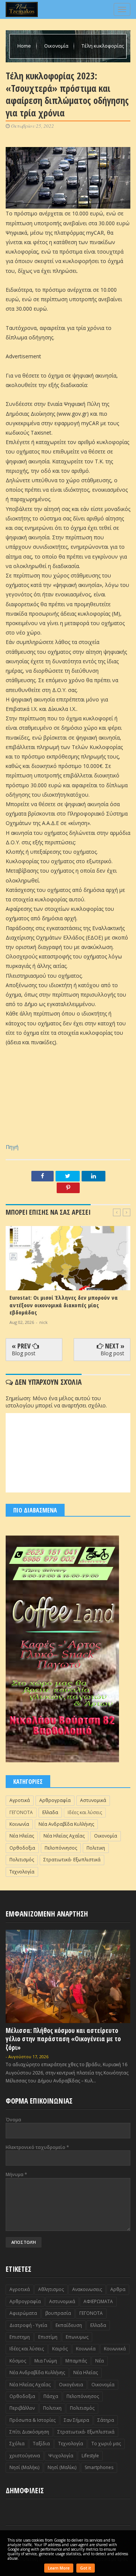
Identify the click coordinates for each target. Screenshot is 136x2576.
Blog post (24, 1353)
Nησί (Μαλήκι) (24, 2467)
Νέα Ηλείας (22, 1836)
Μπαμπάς (76, 2361)
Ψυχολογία (61, 2456)
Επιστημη (20, 2337)
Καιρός (60, 2349)
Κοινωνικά (115, 2349)
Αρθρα (118, 2289)
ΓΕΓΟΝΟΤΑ (21, 1812)
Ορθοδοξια (22, 1848)
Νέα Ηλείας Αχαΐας (64, 1836)
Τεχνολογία (22, 1872)
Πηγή (12, 1147)
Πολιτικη (96, 1848)
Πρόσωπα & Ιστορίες (32, 2420)
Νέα (100, 2361)
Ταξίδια (41, 2444)
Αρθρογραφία (55, 1800)
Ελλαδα (50, 1812)
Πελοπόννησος (61, 1848)
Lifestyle (90, 2456)
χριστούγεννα (25, 2456)
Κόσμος (18, 2361)
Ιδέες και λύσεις (85, 1812)
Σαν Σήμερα (76, 2420)
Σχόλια (17, 2444)
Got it (86, 2568)
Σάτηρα (106, 2420)
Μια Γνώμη (46, 2361)
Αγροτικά (20, 1800)
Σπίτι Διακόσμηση (29, 2432)
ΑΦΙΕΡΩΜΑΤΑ (98, 2301)
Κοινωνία (19, 1824)
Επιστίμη (48, 2337)
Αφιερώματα (23, 2313)
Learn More (59, 2568)
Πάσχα (51, 2396)
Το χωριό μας (106, 2444)
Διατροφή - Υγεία (28, 2325)
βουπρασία (58, 2313)
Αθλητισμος (51, 2289)
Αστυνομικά (93, 1800)
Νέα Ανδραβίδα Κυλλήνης (66, 1824)
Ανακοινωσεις (87, 2289)
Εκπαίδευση (69, 2325)
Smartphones (99, 2467)
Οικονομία (57, 46)
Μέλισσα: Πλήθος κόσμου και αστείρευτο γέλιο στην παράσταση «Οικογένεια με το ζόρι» (63, 2039)
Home (25, 46)
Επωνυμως (77, 2337)
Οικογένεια (71, 2385)
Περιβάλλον (22, 2408)
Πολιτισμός (22, 1860)
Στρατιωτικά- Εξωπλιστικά (72, 1860)
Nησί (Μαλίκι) (62, 2467)
